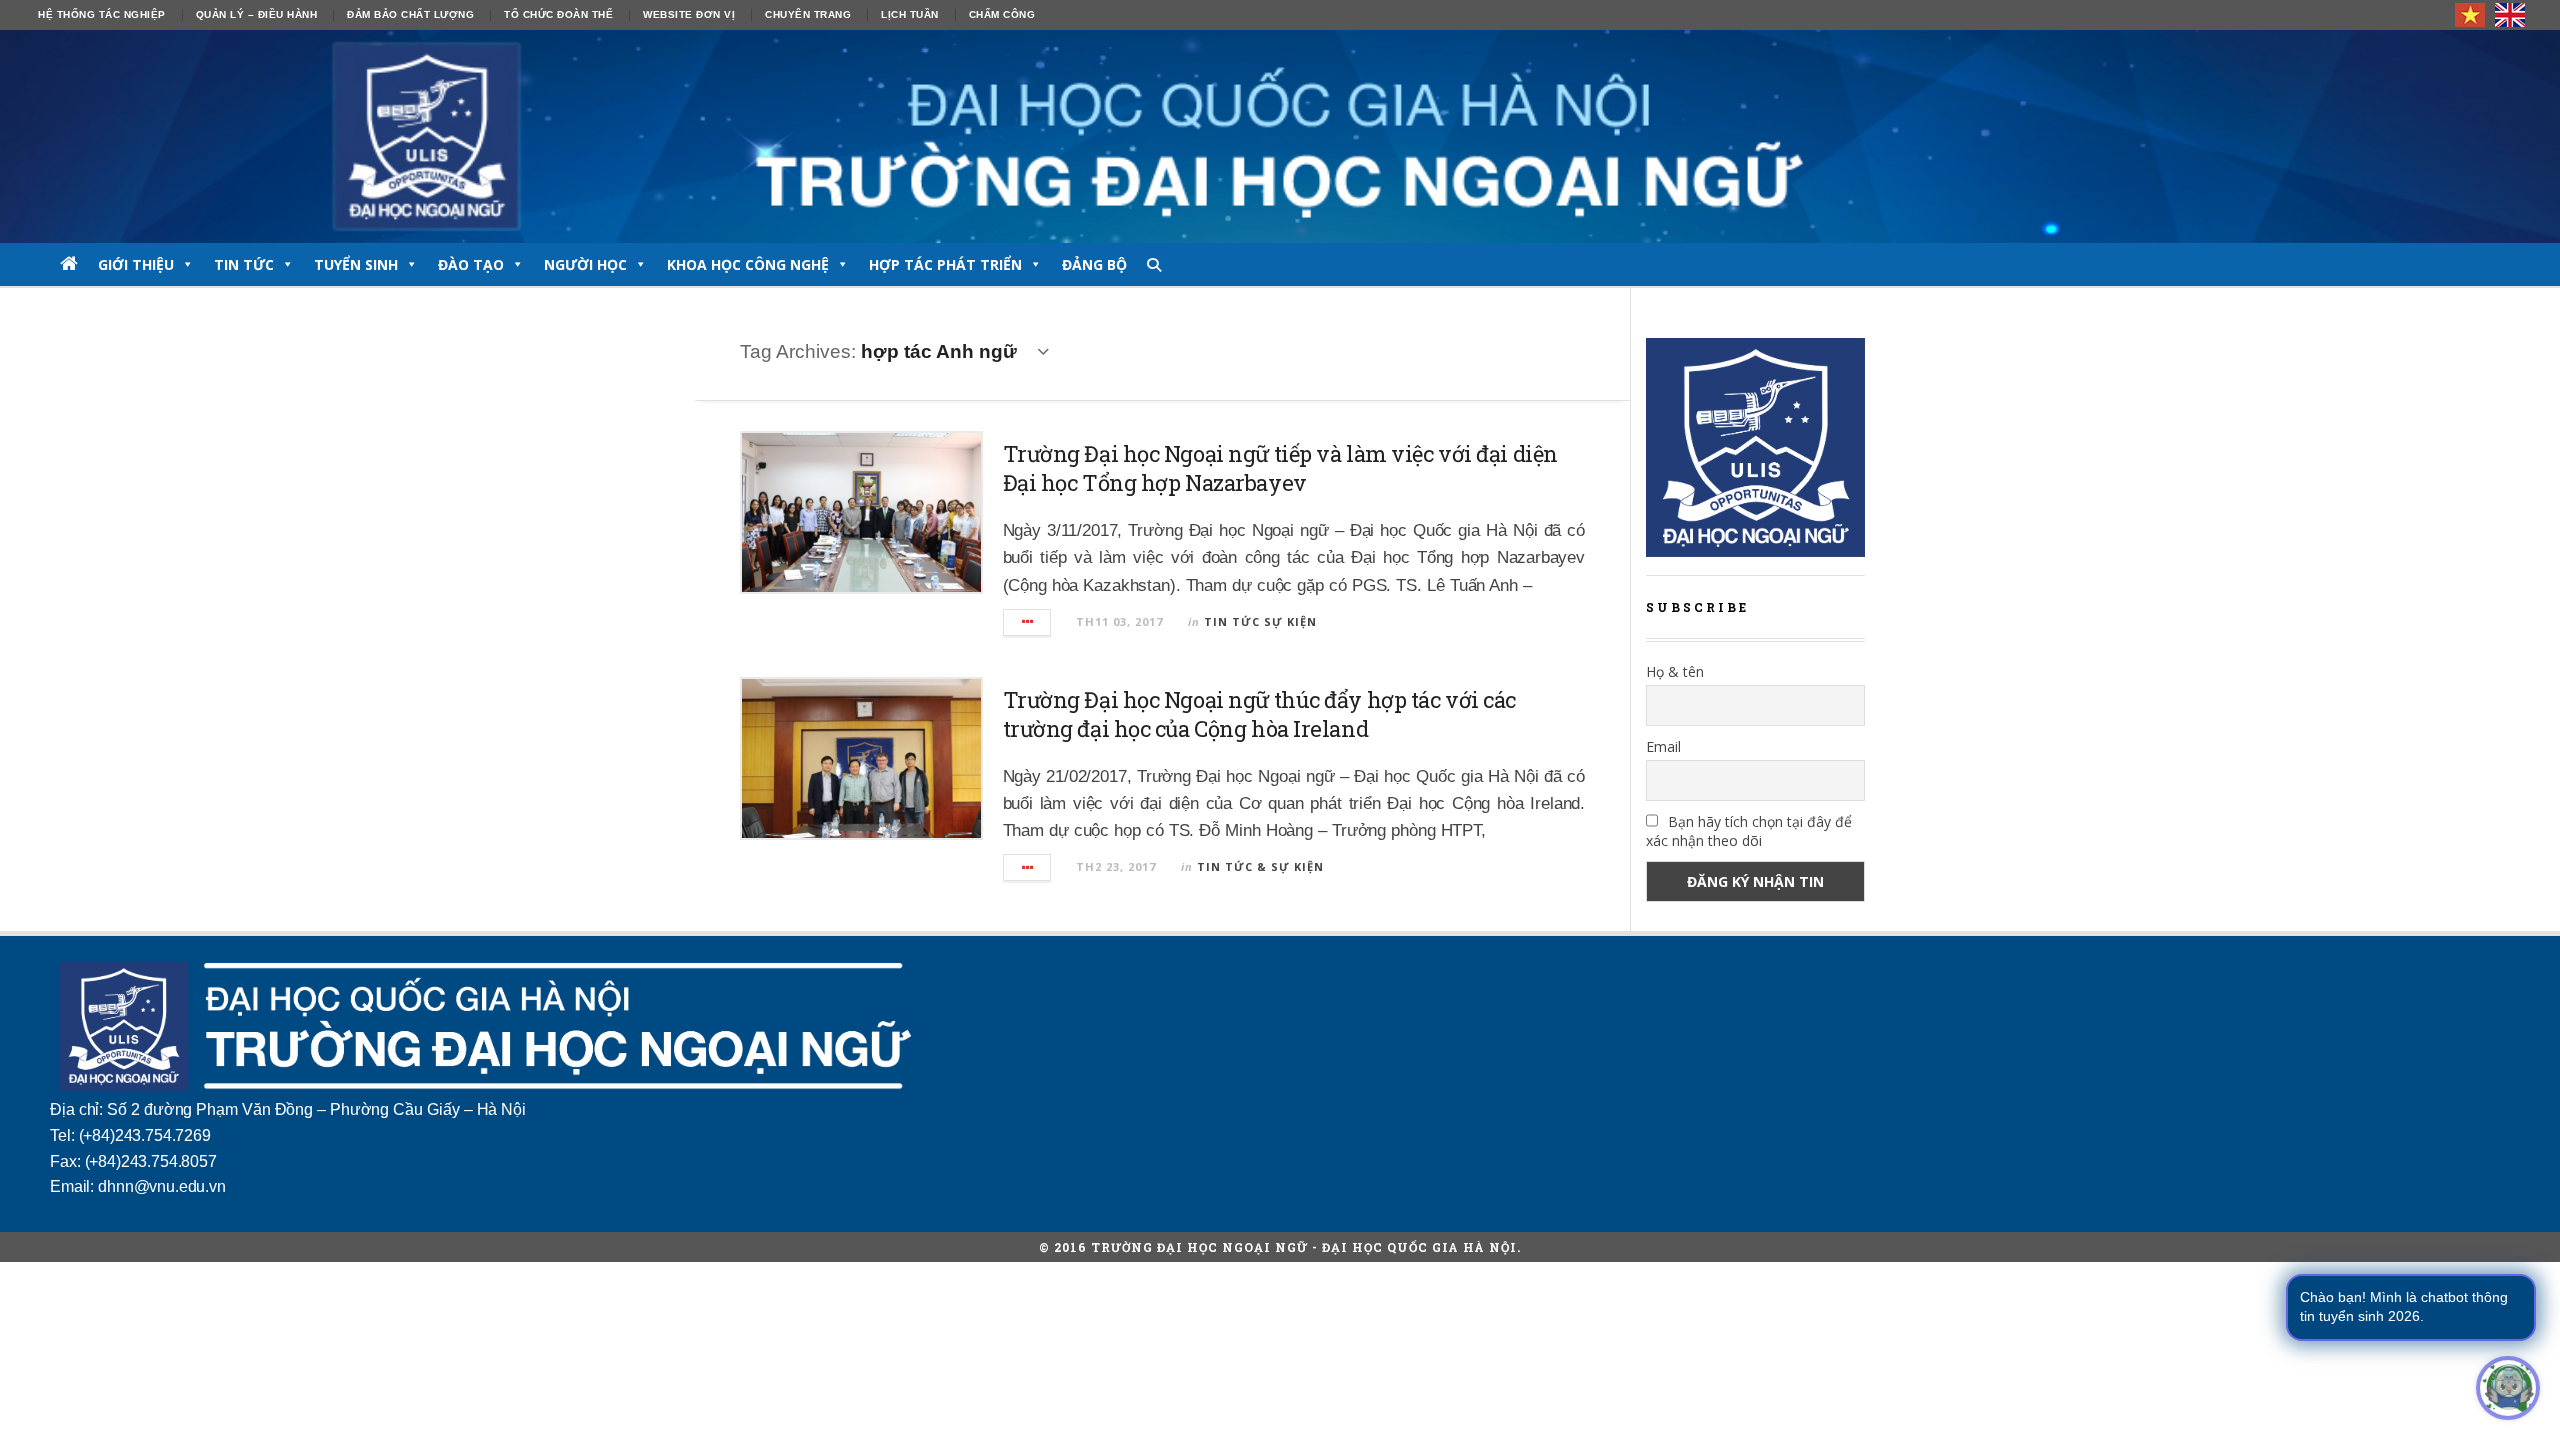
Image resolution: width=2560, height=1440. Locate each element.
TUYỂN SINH (356, 264)
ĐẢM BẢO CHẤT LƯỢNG (410, 14)
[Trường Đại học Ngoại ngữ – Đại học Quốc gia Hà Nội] (1280, 136)
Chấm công (1002, 14)
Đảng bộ (1094, 264)
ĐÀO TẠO (471, 264)
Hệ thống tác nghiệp (102, 14)
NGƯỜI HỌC (585, 264)
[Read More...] (1028, 622)
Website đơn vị (689, 14)
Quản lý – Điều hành (257, 14)
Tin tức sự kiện (1260, 621)
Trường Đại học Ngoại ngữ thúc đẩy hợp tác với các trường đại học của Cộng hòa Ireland (1259, 714)
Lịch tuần (910, 14)
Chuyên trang (808, 14)
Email (1663, 746)
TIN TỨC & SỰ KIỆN (1260, 866)
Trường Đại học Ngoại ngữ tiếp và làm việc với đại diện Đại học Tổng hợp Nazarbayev (1280, 468)
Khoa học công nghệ (748, 264)
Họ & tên (1675, 671)
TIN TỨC (244, 264)
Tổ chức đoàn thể (558, 14)
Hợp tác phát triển (945, 264)
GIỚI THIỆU (136, 264)
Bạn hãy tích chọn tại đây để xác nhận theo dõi (1749, 831)
